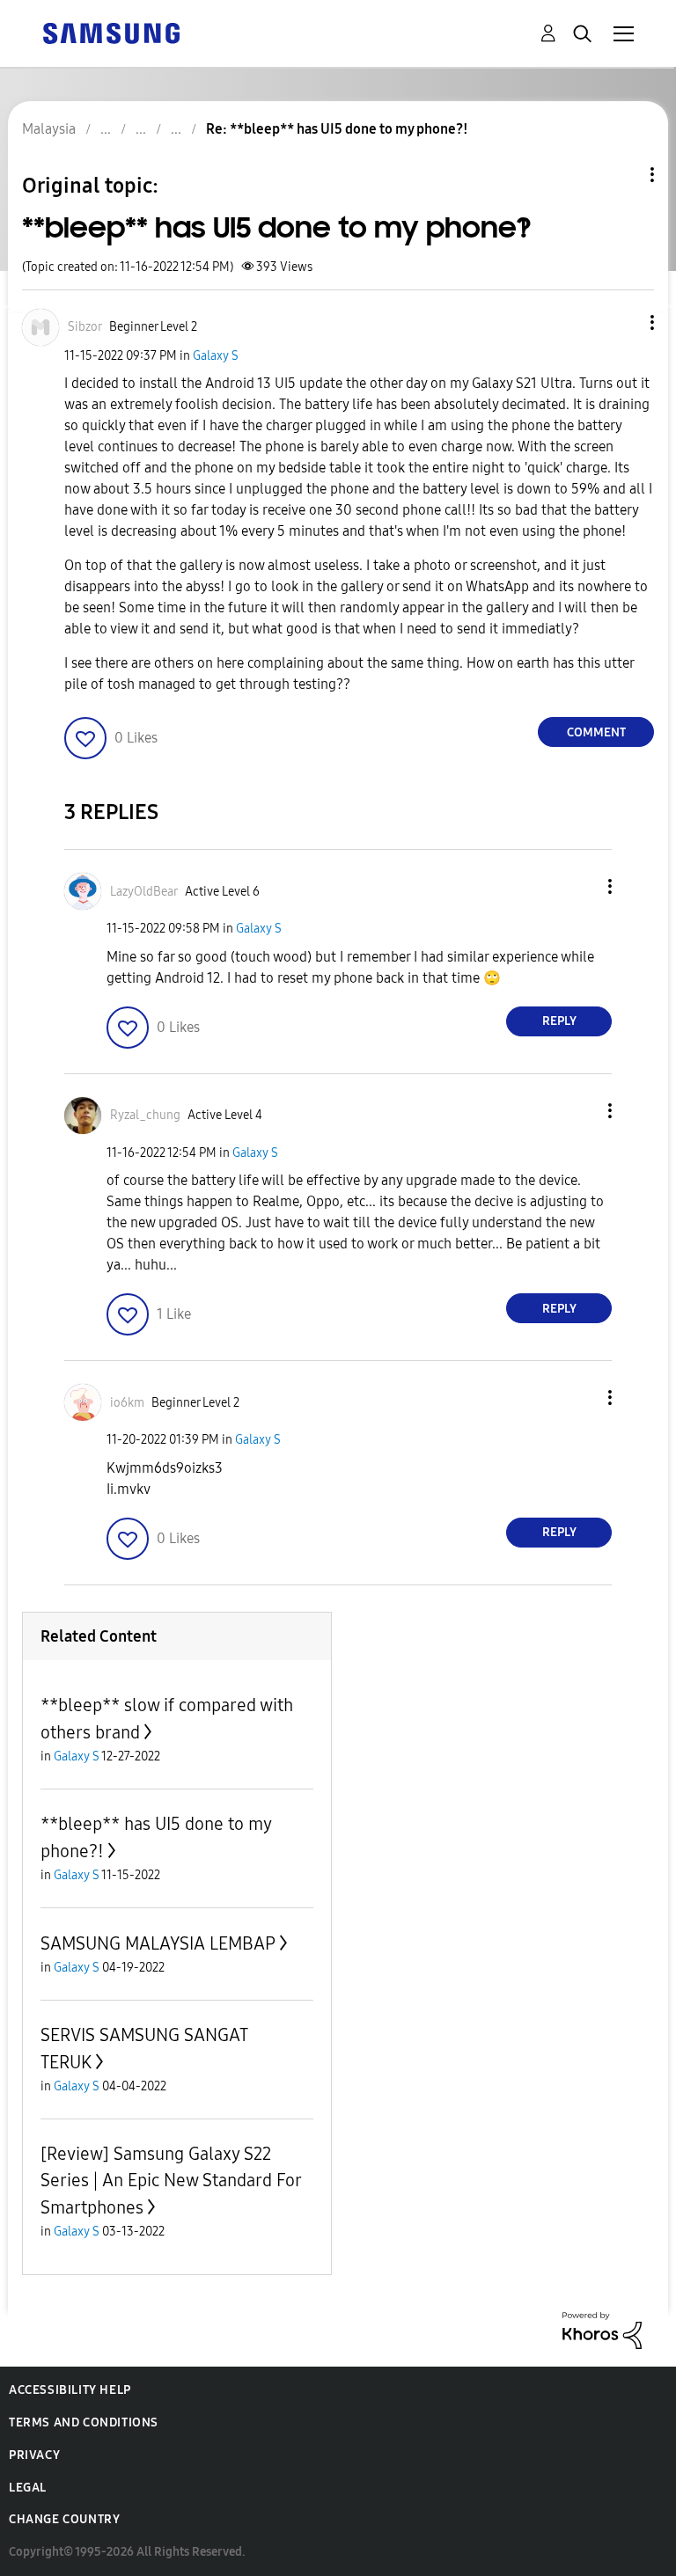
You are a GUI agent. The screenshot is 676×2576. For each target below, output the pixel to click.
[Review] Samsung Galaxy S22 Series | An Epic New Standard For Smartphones (171, 2181)
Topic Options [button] (622, 175)
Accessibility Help (70, 2390)
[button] (623, 322)
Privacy (34, 2455)
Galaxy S (216, 356)
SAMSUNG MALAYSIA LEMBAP (158, 1943)
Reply (559, 1021)
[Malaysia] (111, 32)
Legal (28, 2488)
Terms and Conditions (84, 2422)
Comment (596, 732)
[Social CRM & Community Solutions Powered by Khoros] (602, 2329)
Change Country (64, 2519)
